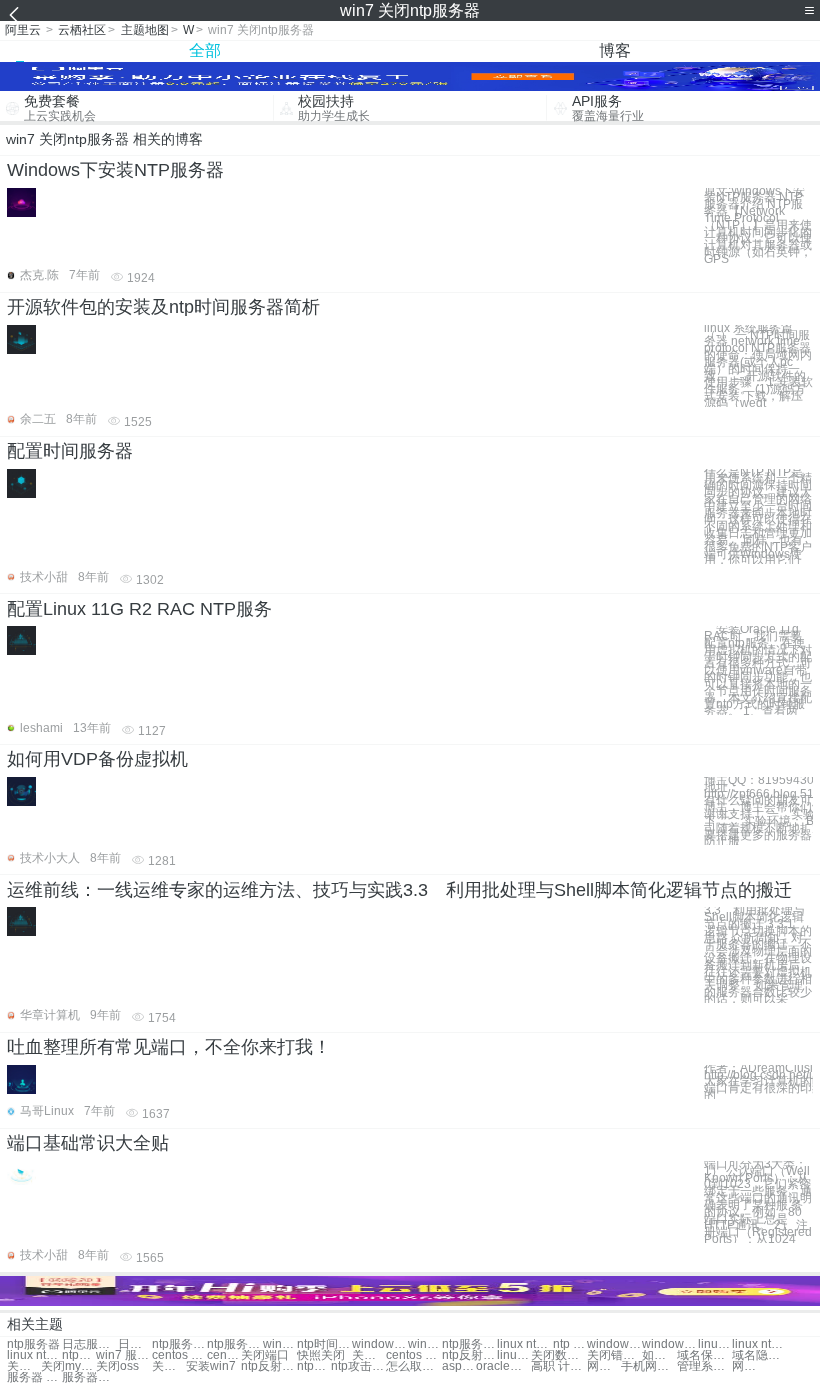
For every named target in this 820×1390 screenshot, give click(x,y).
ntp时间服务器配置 (324, 1344)
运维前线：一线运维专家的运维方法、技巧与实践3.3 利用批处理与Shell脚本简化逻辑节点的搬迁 (399, 890)
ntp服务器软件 (179, 1344)
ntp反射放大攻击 (268, 1366)
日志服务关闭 (89, 1344)
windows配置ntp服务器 (614, 1344)
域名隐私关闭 (759, 1355)
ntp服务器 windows (469, 1344)
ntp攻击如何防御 (358, 1366)
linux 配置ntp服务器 (715, 1344)
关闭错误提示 (614, 1355)
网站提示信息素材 (604, 1366)
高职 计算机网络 (558, 1366)
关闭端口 (265, 1355)
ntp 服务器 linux (570, 1344)
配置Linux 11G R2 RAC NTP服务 (139, 609)
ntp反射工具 (469, 1355)
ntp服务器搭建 (234, 1344)
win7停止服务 (280, 1344)
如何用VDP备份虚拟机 (97, 759)
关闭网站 (369, 1355)
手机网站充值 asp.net (648, 1366)
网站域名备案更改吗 (749, 1366)
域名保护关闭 (704, 1355)
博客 (615, 50)
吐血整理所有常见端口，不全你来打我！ (169, 1047)
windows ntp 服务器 (379, 1344)
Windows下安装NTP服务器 (115, 170)
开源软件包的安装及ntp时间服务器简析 (163, 307)
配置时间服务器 (70, 451)
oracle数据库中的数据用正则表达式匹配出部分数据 (503, 1366)
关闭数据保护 (558, 1355)
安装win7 (211, 1366)
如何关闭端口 (659, 1355)
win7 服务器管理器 (123, 1355)
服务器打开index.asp (89, 1377)
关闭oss (24, 1366)
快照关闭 (321, 1355)
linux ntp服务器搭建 (34, 1355)
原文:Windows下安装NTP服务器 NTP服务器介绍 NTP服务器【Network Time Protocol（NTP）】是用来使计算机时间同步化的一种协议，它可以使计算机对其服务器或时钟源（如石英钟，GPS (758, 225)
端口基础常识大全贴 (88, 1143)
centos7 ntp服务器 (224, 1355)
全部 (205, 50)
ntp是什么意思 (314, 1366)
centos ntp (413, 1355)
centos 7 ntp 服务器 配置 (179, 1355)
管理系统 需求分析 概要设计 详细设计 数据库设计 (704, 1366)
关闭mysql (68, 1366)
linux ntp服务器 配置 (759, 1344)
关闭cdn (169, 1366)
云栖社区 (82, 30)
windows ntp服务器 (425, 1344)
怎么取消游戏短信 (413, 1366)
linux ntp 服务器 (524, 1344)
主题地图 (145, 30)
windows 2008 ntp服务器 (669, 1344)
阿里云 (23, 30)
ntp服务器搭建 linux (79, 1355)
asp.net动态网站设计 (459, 1366)
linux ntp (514, 1355)
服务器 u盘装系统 (34, 1377)
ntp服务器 (33, 1344)
